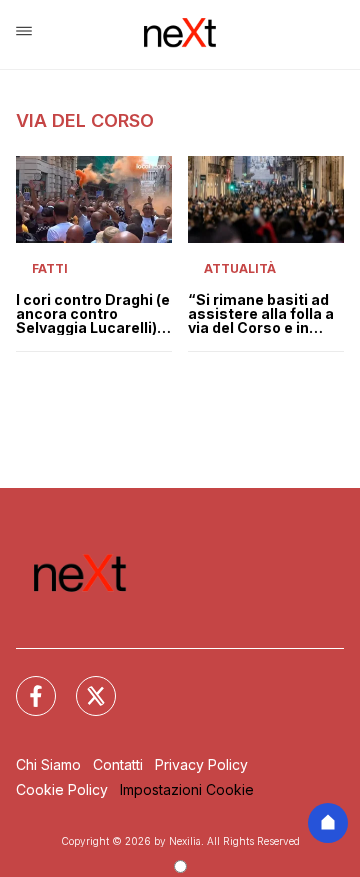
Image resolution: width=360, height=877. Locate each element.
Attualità (240, 268)
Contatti (118, 764)
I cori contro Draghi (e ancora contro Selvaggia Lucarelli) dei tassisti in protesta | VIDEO (93, 314)
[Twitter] (84, 684)
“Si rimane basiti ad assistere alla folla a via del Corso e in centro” (261, 314)
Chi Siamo (48, 764)
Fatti (50, 268)
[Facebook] (24, 684)
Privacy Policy (201, 764)
